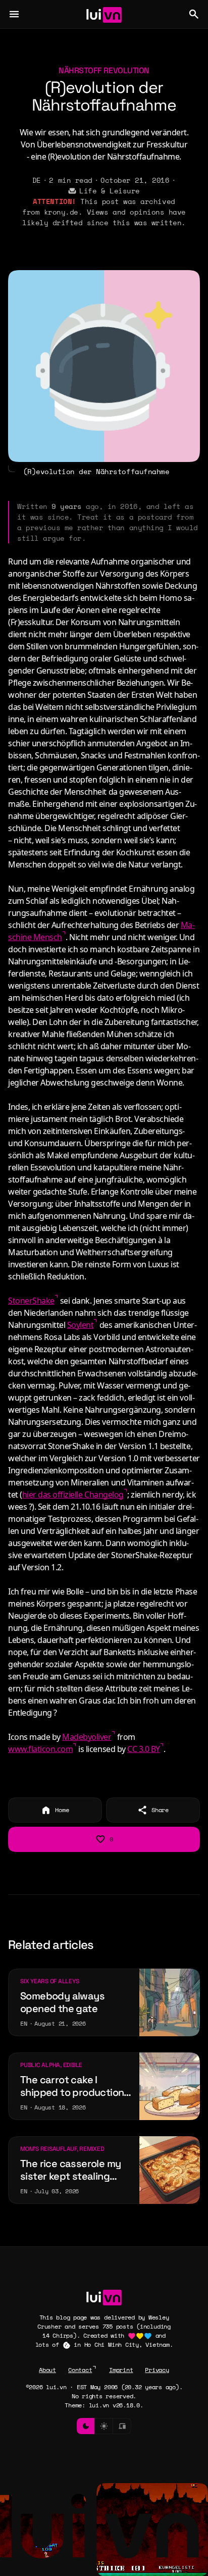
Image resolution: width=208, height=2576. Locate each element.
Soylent (81, 1325)
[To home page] (104, 14)
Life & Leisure (109, 191)
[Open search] (194, 14)
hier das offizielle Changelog (73, 1495)
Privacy (157, 2370)
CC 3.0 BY (144, 1749)
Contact (80, 2370)
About (47, 2370)
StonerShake (31, 1301)
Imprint (121, 2370)
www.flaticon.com (40, 1749)
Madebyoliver (87, 1737)
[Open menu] (14, 14)
